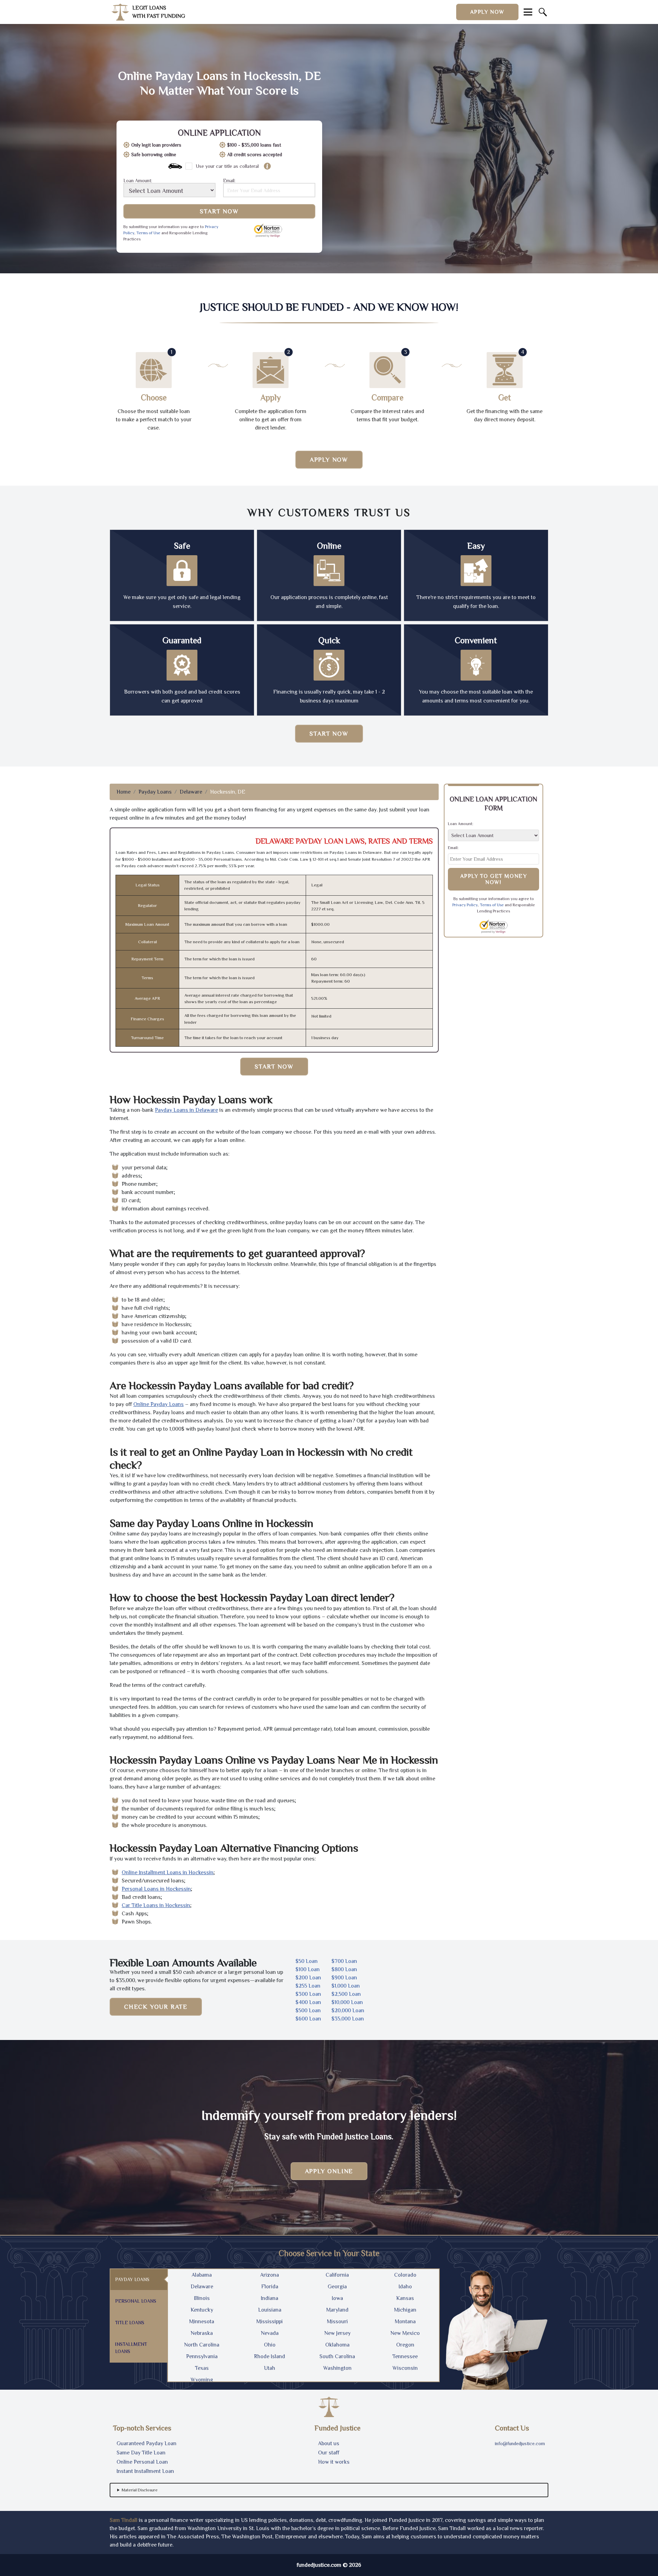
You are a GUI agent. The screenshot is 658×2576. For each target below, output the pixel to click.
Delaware (191, 792)
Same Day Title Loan (141, 2453)
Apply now (487, 12)
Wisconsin (405, 2368)
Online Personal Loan (142, 2462)
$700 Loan (344, 1961)
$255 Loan (308, 1986)
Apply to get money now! (494, 879)
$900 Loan (344, 1978)
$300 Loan (308, 1994)
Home (124, 792)
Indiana (270, 2298)
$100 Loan (308, 1969)
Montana (405, 2322)
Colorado (405, 2275)
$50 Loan (307, 1961)
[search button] (543, 12)
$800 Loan (344, 1969)
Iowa (337, 2298)
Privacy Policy (465, 905)
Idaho (405, 2287)
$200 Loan (308, 1978)
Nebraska (202, 2333)
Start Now (219, 211)
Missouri (337, 2322)
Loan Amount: (138, 181)
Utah (270, 2368)
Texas (202, 2368)
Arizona (270, 2275)
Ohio (270, 2345)
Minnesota (202, 2322)
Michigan (405, 2310)
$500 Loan (308, 2011)
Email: (229, 181)
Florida (270, 2287)
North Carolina (202, 2345)
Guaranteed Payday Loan (147, 2443)
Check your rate (156, 2007)
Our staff (329, 2453)
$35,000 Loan (348, 2019)
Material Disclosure (140, 2490)
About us (329, 2443)
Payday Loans (155, 792)
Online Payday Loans (159, 1404)
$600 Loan (308, 2019)
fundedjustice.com (319, 2565)
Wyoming (202, 2380)
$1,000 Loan (346, 1986)
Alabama (202, 2275)
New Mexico (405, 2333)
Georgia (337, 2287)
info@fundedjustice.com (520, 2443)
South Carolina (337, 2356)
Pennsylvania (202, 2356)
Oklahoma (337, 2345)
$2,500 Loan (346, 1994)
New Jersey (337, 2333)
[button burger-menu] (528, 12)
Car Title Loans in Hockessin (156, 1905)
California (337, 2275)
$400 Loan (308, 2002)
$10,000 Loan (347, 2002)
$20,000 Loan (348, 2011)
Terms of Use (148, 233)
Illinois (202, 2298)
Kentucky (202, 2310)
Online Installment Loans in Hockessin (168, 1872)
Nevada (270, 2333)
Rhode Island (270, 2356)
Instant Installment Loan (145, 2471)
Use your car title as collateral (227, 166)
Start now (329, 734)
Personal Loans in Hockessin (156, 1889)
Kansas (405, 2298)
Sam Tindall (124, 2520)
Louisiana (270, 2310)
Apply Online (329, 2171)
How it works (334, 2462)
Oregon (405, 2345)
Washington (337, 2368)
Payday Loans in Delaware (186, 1110)
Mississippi (270, 2322)
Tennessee (405, 2356)
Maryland (337, 2310)
